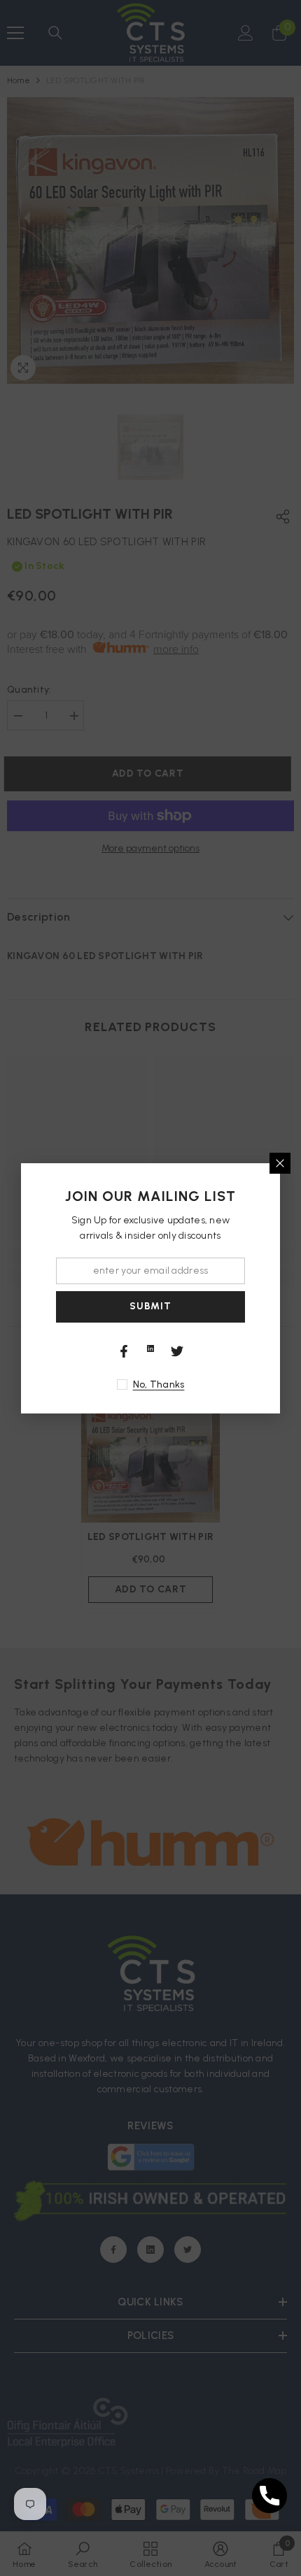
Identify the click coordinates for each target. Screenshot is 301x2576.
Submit (150, 1306)
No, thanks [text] (159, 1384)
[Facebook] (124, 1351)
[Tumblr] (150, 1348)
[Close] (280, 1163)
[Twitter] (177, 1351)
